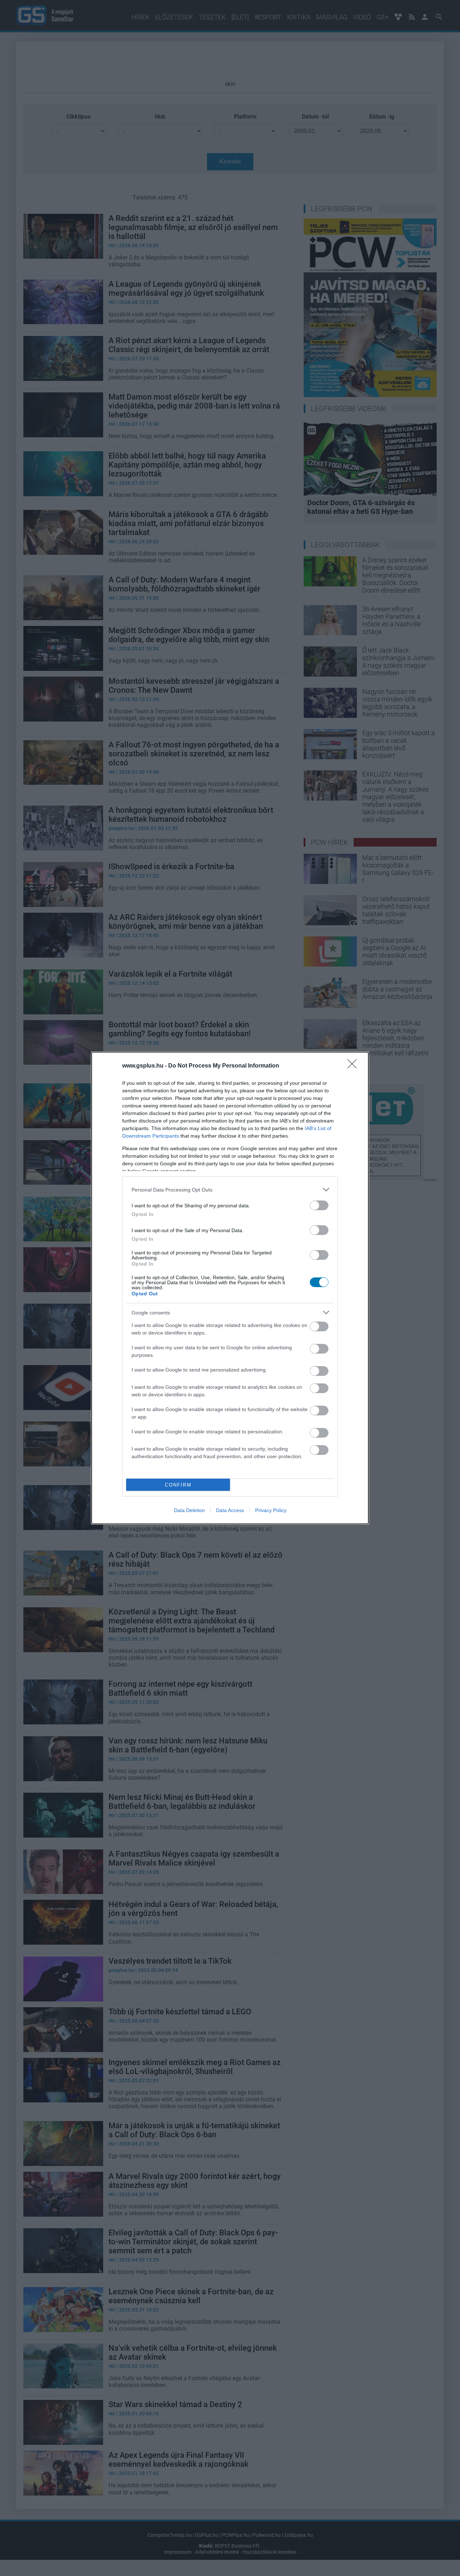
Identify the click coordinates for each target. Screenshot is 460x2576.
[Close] (354, 1066)
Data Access (230, 1510)
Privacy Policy (271, 1510)
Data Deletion (189, 1510)
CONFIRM (178, 1485)
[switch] (319, 1205)
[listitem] (230, 1190)
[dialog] (230, 1288)
